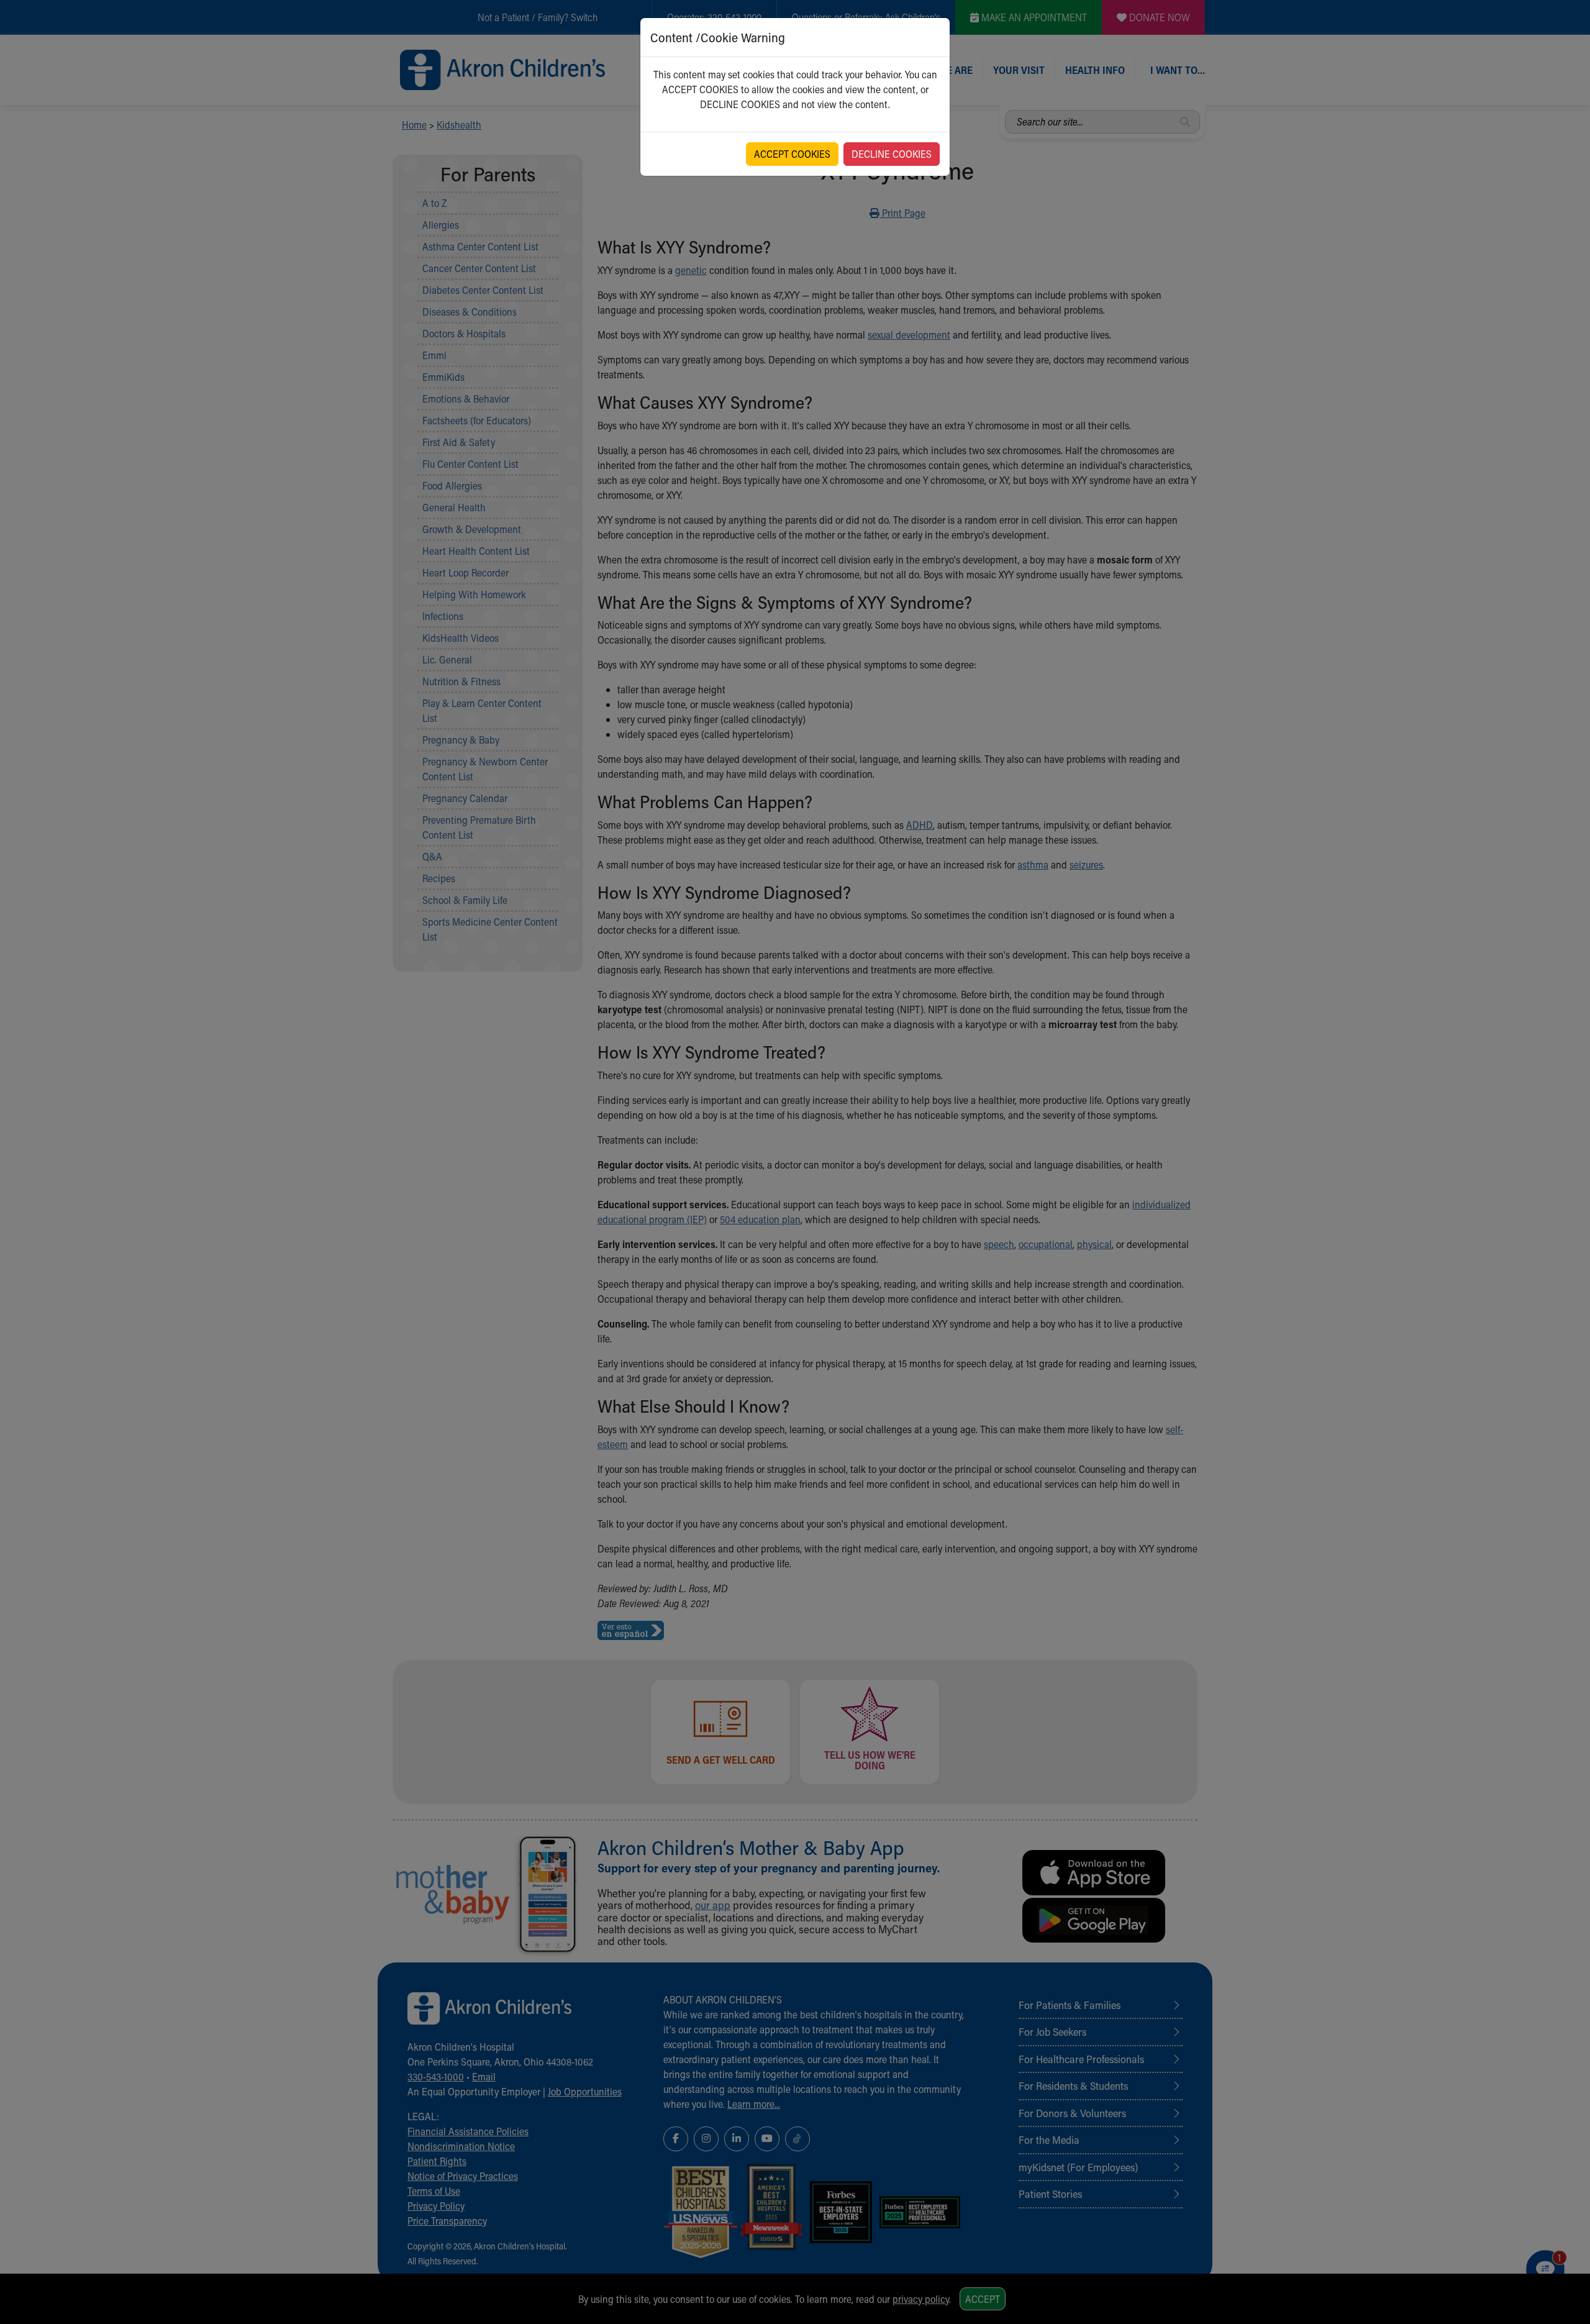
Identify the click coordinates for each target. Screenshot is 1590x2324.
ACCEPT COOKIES (792, 154)
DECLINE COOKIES (892, 154)
